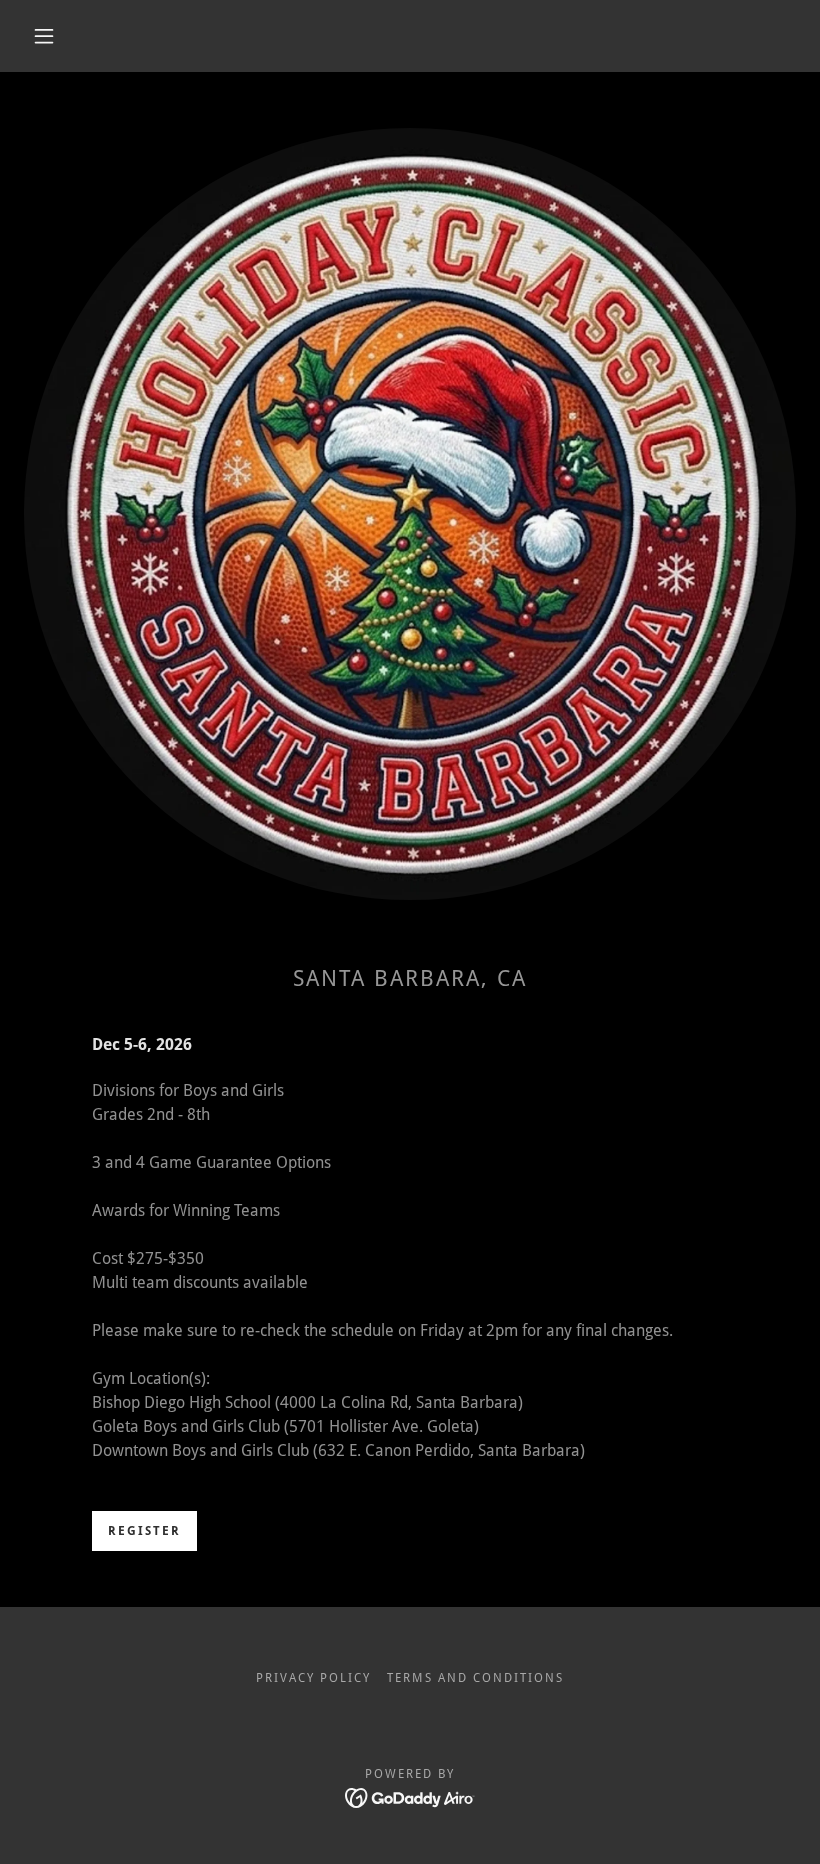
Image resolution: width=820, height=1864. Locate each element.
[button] (44, 36)
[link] (410, 1796)
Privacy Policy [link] (313, 1678)
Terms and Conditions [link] (475, 1678)
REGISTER (144, 1531)
